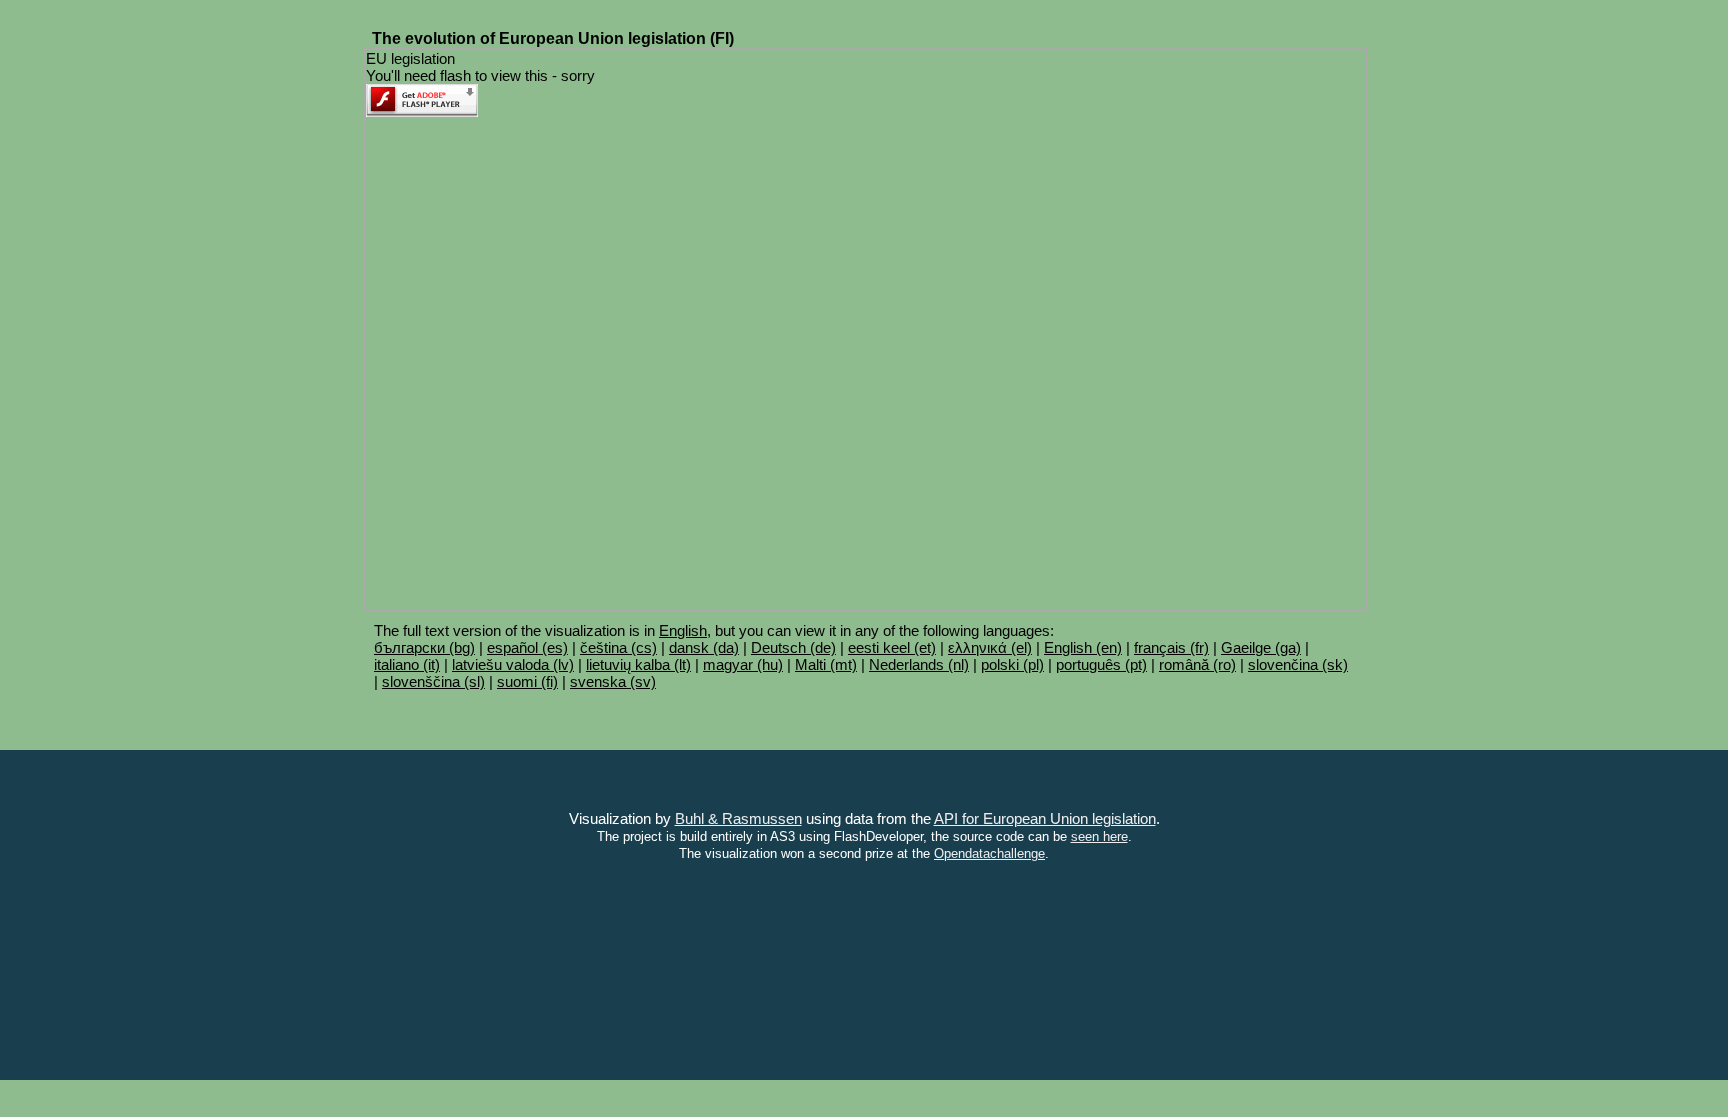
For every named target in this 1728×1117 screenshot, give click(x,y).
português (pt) (1101, 664)
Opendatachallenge (989, 854)
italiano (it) (407, 664)
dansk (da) (704, 647)
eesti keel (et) (892, 647)
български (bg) (424, 647)
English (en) (1083, 647)
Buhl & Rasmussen (738, 818)
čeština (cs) (618, 647)
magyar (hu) (743, 664)
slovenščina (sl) (433, 681)
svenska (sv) (613, 681)
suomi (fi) (527, 681)
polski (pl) (1012, 664)
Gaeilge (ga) (1261, 647)
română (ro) (1197, 664)
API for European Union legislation (1045, 818)
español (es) (527, 647)
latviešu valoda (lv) (513, 664)
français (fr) (1171, 647)
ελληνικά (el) (990, 647)
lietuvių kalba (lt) (638, 664)
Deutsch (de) (793, 647)
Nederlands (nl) (919, 664)
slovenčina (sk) (1298, 664)
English (683, 630)
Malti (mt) (826, 664)
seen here (1099, 837)
